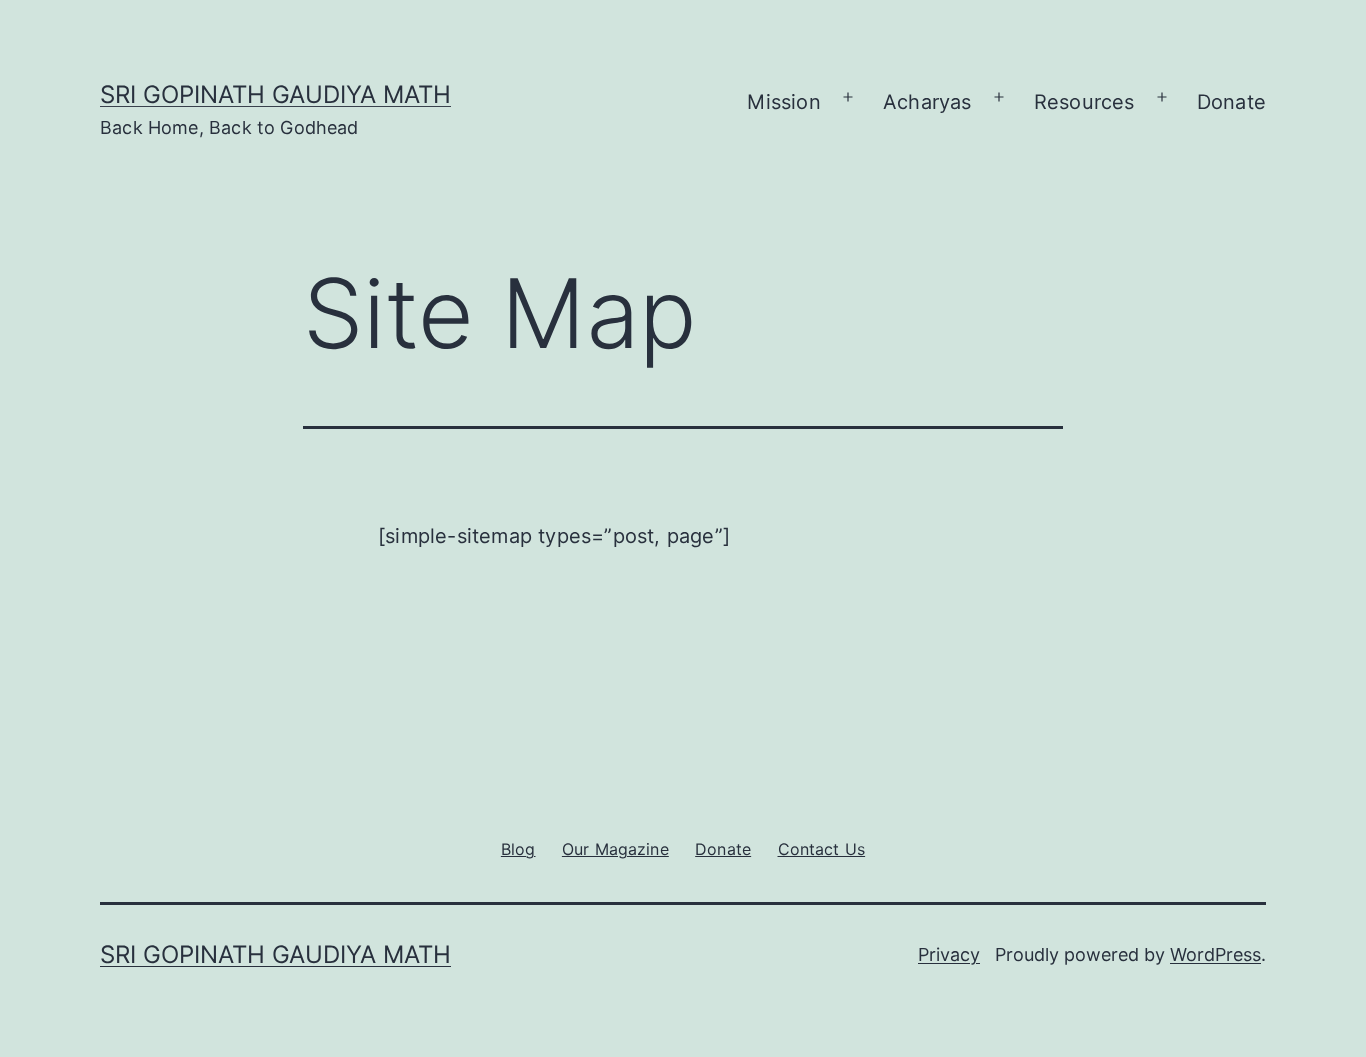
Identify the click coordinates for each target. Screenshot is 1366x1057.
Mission (783, 102)
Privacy (949, 954)
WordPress (1215, 954)
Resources (1084, 102)
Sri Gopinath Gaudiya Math (275, 94)
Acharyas (927, 102)
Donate (1231, 102)
